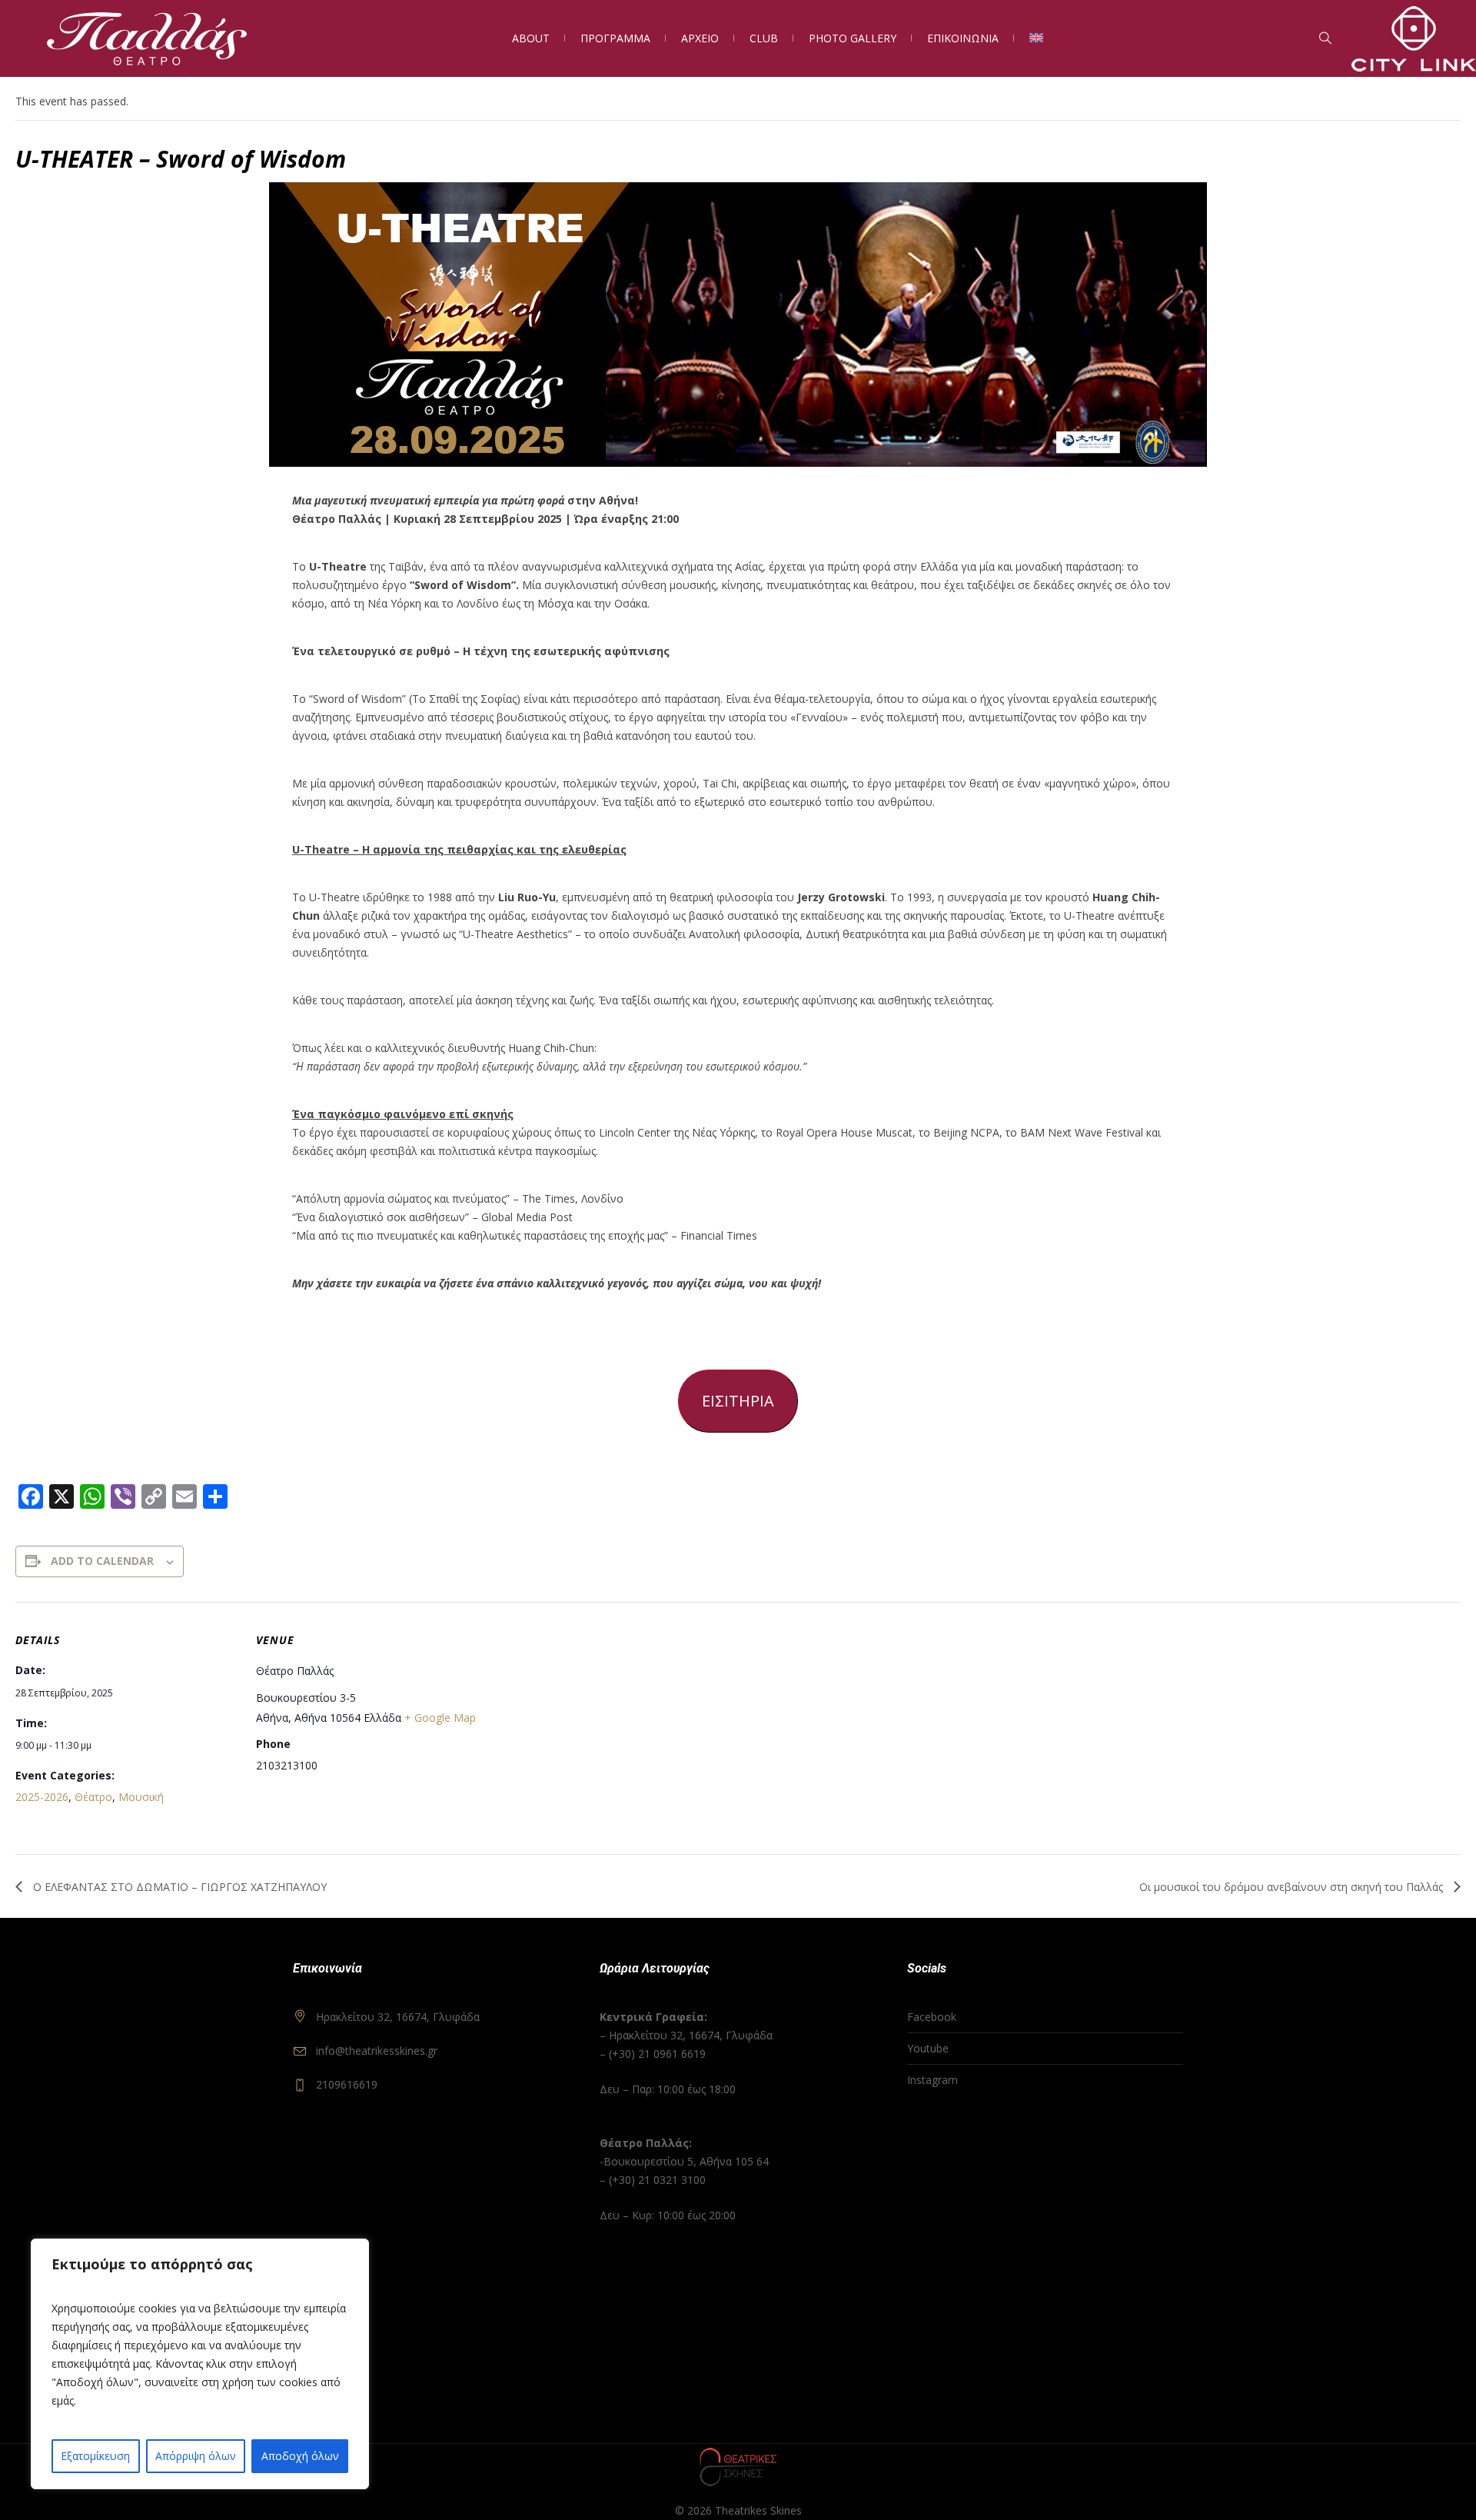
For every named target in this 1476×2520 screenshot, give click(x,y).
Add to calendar (102, 1561)
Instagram (932, 2080)
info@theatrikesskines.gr (377, 2051)
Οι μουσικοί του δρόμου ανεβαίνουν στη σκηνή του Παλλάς (1293, 1887)
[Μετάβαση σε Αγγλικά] (1036, 38)
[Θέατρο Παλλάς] (738, 2467)
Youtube (928, 2048)
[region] (200, 2364)
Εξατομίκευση (95, 2456)
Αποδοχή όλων (300, 2456)
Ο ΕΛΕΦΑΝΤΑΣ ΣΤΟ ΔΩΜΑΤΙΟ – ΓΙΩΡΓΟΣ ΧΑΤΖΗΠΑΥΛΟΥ (178, 1887)
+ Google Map (440, 1718)
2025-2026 (42, 1797)
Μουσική (141, 1797)
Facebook (932, 2017)
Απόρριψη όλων (196, 2456)
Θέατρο (93, 1797)
